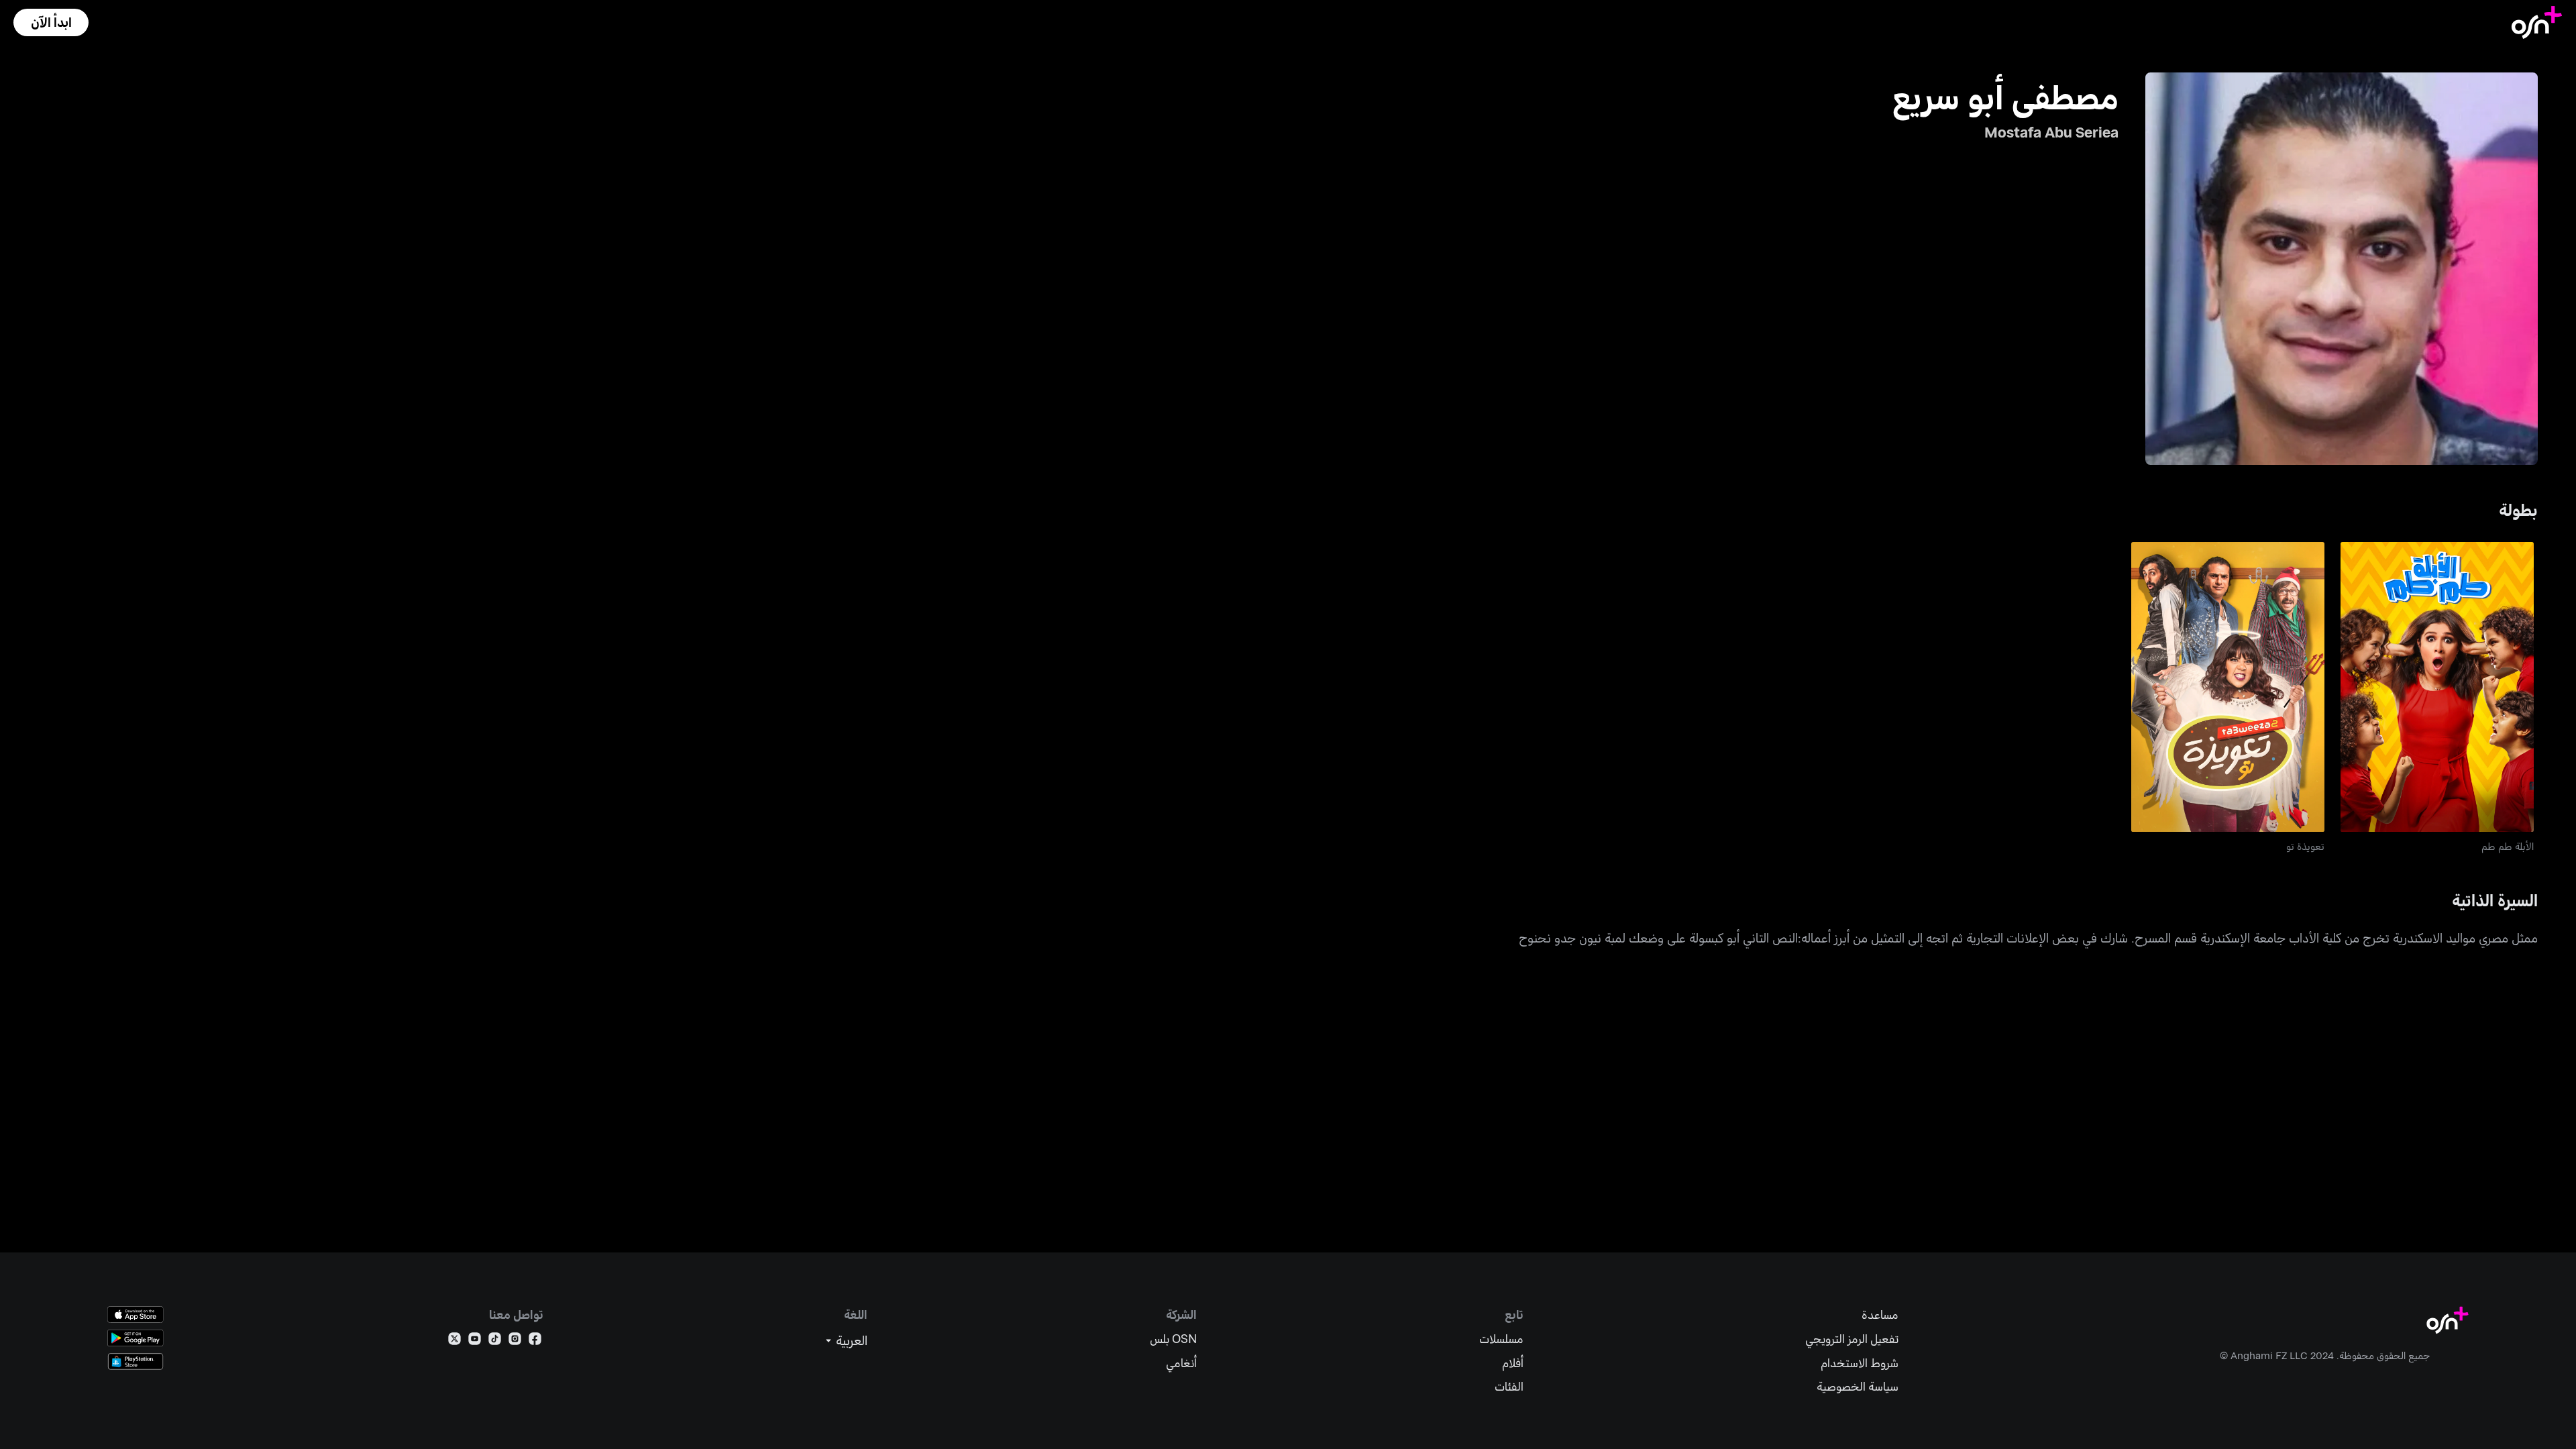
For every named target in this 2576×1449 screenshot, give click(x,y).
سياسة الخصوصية (1858, 1386)
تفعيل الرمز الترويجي (1852, 1339)
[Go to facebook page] (535, 1341)
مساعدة (1880, 1314)
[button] (51, 22)
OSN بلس (1173, 1339)
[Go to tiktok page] (495, 1341)
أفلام (1513, 1363)
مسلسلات (1501, 1339)
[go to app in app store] (136, 1314)
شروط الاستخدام (1860, 1363)
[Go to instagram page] (515, 1341)
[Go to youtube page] (475, 1341)
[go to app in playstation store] (136, 1361)
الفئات (1509, 1386)
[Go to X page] (454, 1341)
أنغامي (1181, 1363)
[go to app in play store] (136, 1338)
